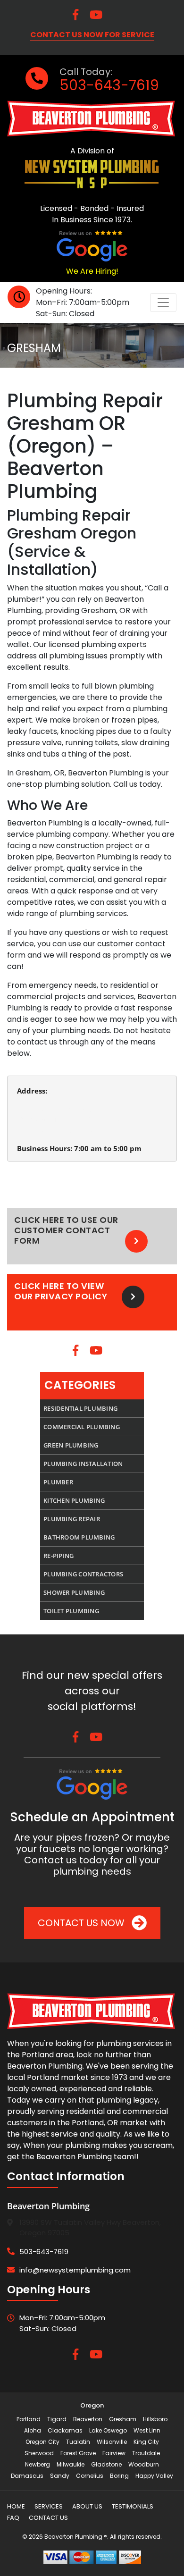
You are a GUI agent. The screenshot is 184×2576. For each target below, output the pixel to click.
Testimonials (133, 2506)
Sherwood (39, 2453)
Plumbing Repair (72, 1519)
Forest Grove (78, 2453)
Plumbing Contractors (83, 1574)
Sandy (60, 2476)
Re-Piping (59, 1556)
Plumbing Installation (83, 1464)
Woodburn (144, 2464)
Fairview (114, 2453)
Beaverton (88, 2419)
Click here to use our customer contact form (66, 1230)
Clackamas (65, 2430)
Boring (119, 2476)
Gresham (123, 2419)
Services (49, 2506)
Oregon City (42, 2442)
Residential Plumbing (80, 1408)
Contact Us (48, 2518)
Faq (13, 2518)
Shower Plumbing (74, 1592)
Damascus (27, 2476)
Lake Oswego (108, 2430)
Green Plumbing (71, 1445)
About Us (87, 2506)
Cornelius (90, 2476)
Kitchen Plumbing (74, 1500)
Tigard (57, 2419)
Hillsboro (155, 2419)
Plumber (58, 1482)
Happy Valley (154, 2476)
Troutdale (146, 2453)
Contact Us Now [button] (82, 1923)
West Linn (147, 2430)
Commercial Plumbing (82, 1427)
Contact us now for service (92, 35)
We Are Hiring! (92, 271)
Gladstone (106, 2464)
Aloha (33, 2430)
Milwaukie (71, 2464)
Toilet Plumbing (71, 1611)
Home (16, 2506)
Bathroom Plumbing (79, 1537)
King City (146, 2442)
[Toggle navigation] (163, 303)
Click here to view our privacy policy (61, 1291)
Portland (29, 2419)
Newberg (38, 2464)
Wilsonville (112, 2442)
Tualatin (78, 2442)
